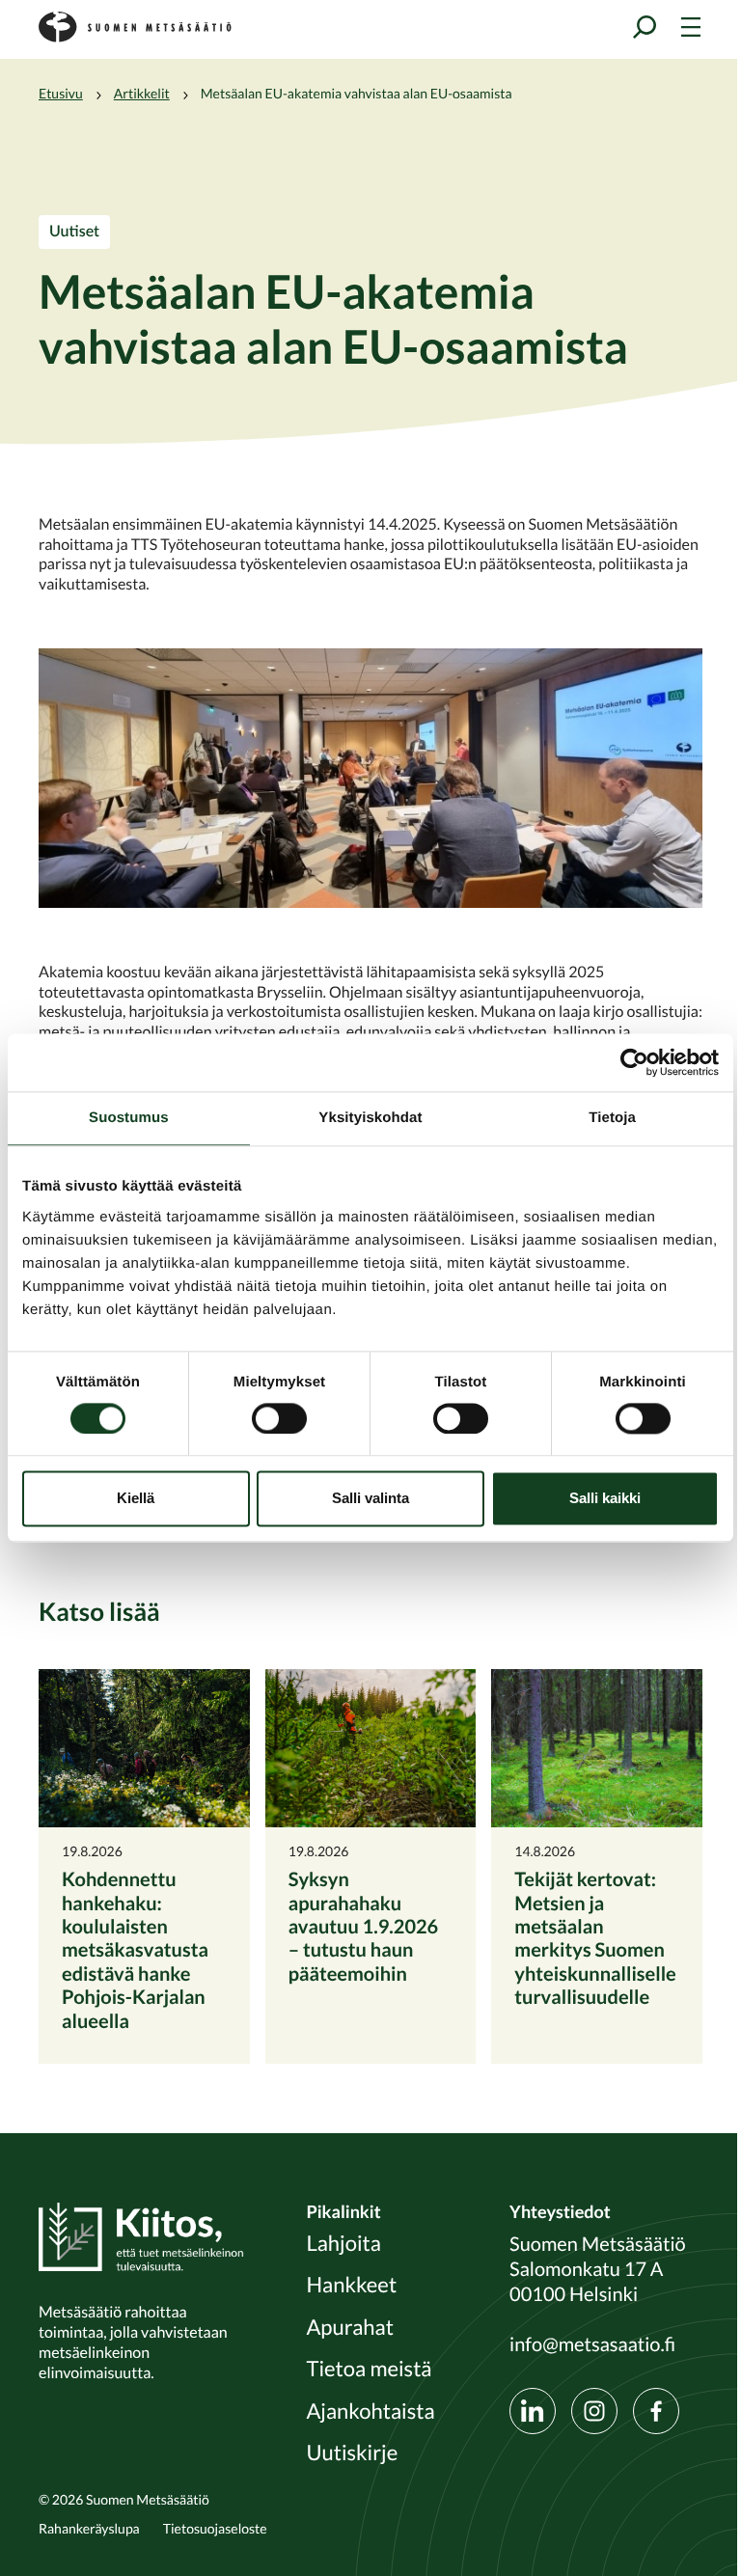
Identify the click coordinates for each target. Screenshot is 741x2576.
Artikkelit (142, 94)
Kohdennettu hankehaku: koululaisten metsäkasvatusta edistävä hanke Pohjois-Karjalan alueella (135, 1949)
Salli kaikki (605, 1499)
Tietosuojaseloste (215, 2529)
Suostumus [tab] (129, 1118)
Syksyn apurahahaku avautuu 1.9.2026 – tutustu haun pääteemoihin (364, 1926)
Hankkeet (351, 2286)
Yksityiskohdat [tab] (370, 1118)
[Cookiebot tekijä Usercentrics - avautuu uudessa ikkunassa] (634, 1062)
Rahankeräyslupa (89, 2529)
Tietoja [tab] (612, 1118)
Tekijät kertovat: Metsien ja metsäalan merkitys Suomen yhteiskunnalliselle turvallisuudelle (595, 1938)
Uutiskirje (352, 2453)
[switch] (279, 1418)
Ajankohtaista (370, 2412)
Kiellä (136, 1499)
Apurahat (350, 2328)
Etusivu (61, 94)
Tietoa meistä (369, 2370)
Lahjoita (343, 2244)
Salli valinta (370, 1499)
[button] (370, 778)
